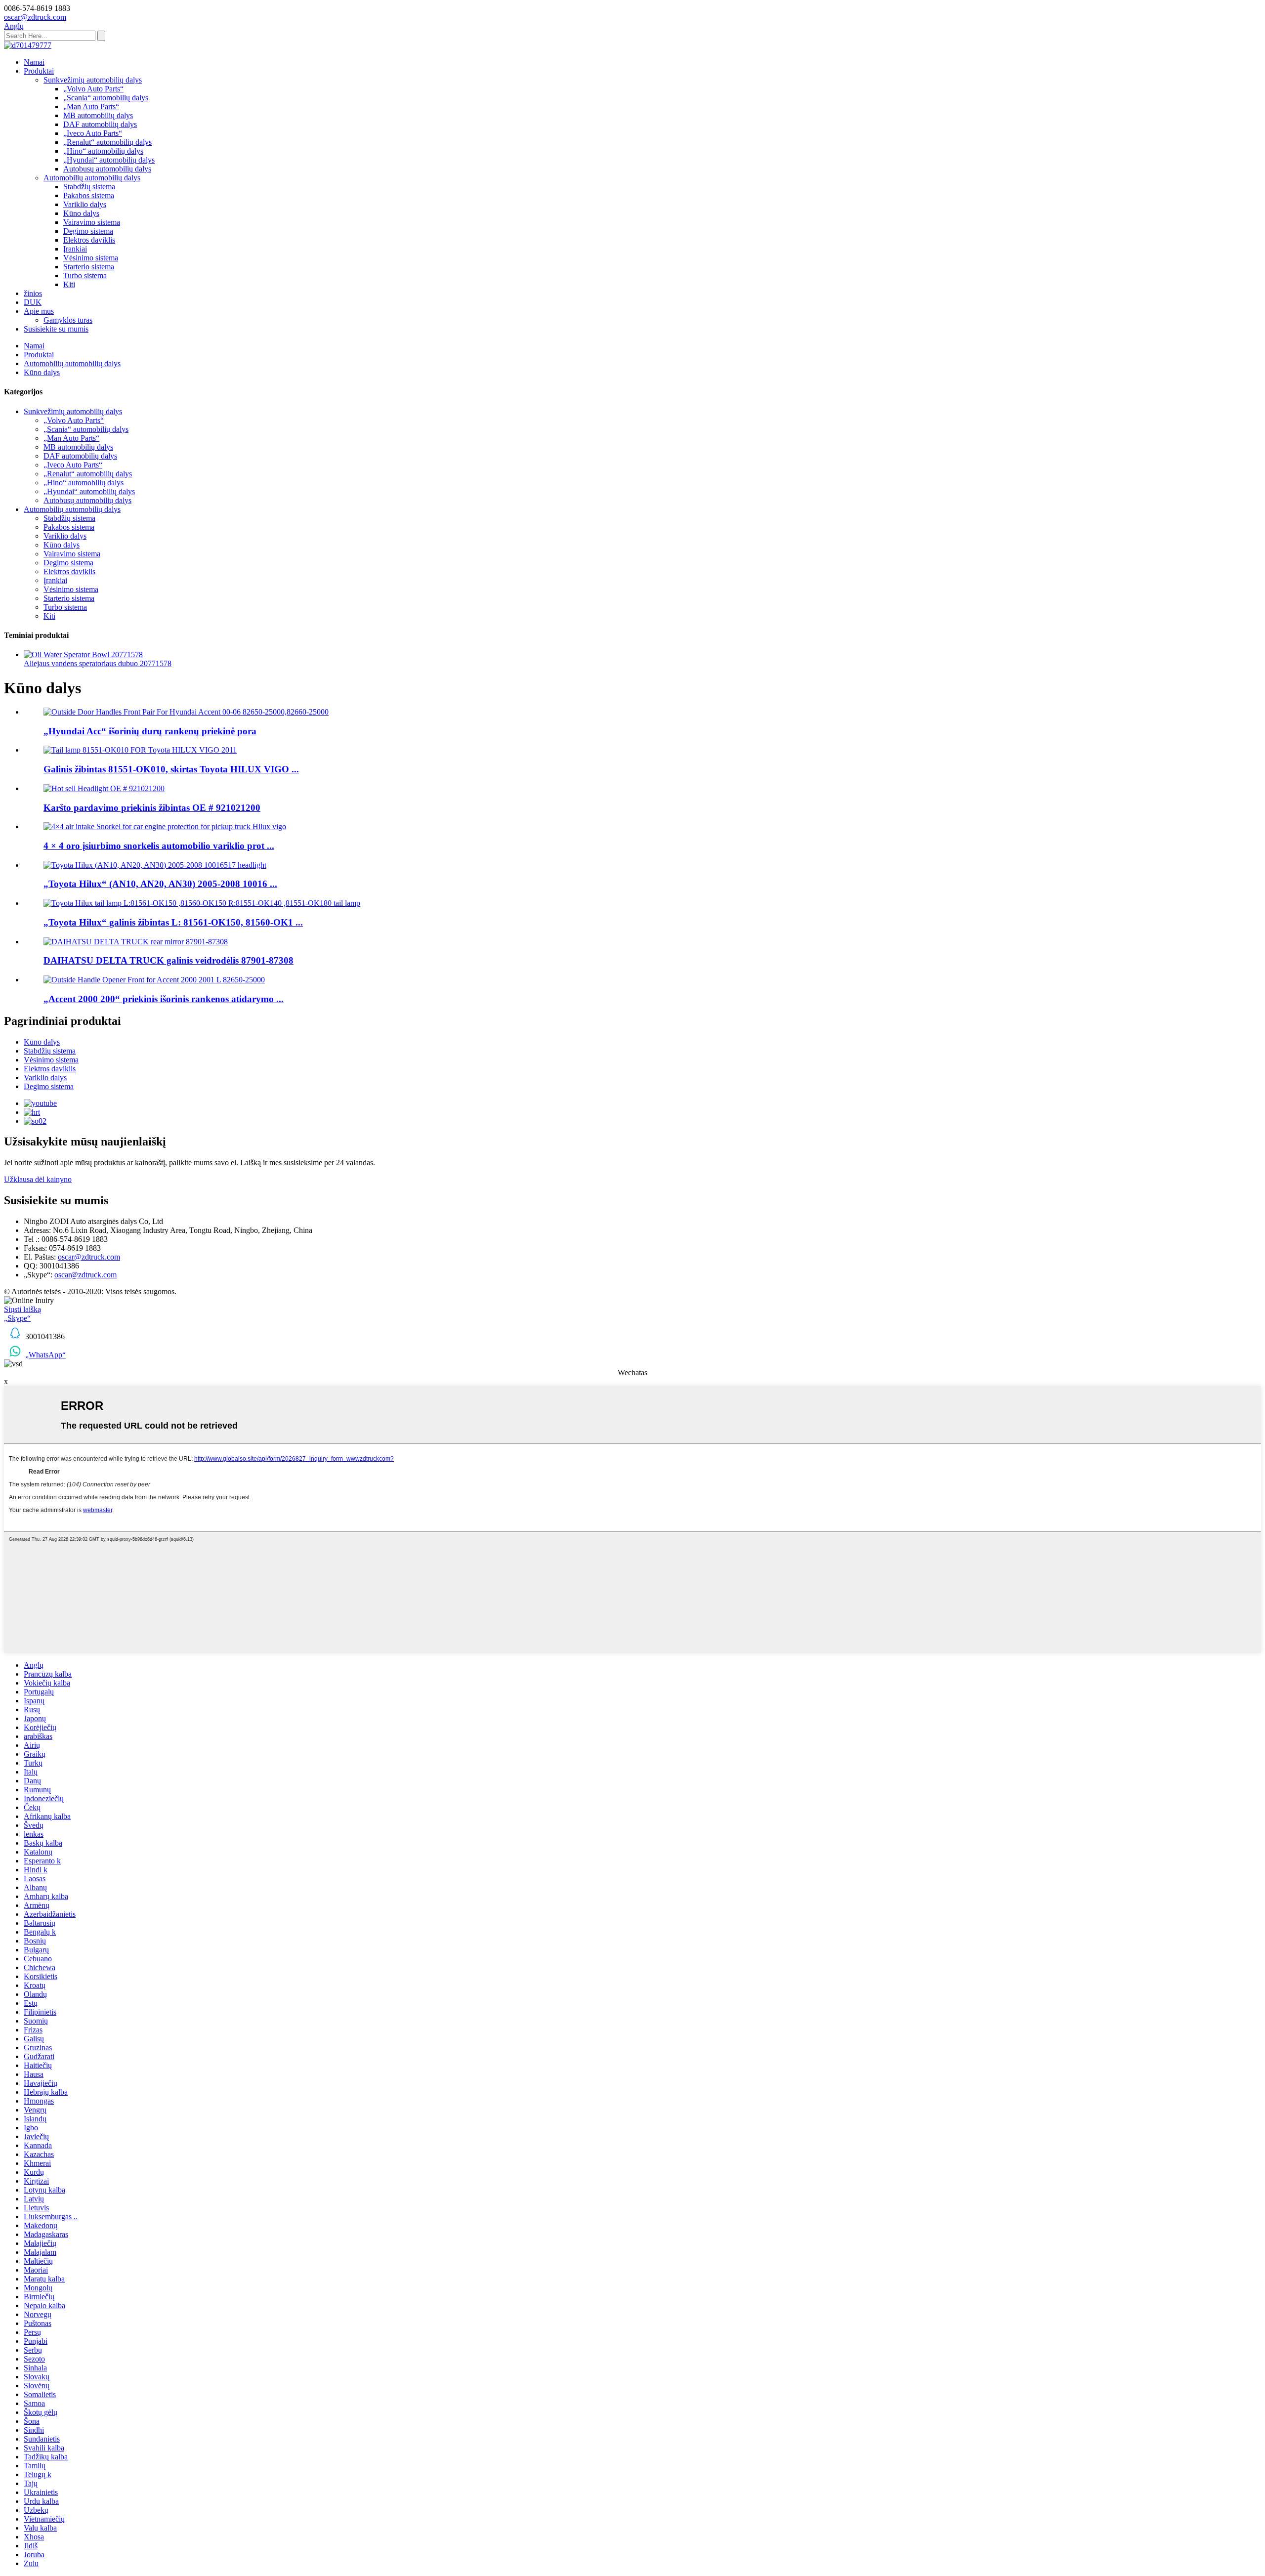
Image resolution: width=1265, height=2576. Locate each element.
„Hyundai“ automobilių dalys (109, 160)
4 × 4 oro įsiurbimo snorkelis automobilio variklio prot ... (159, 846)
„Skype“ (17, 1318)
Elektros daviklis (89, 240)
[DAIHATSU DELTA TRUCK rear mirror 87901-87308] (136, 942)
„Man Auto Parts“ (91, 106)
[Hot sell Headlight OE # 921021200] (104, 788)
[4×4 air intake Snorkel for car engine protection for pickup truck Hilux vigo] (165, 826)
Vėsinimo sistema (91, 258)
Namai (34, 62)
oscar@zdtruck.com (89, 1257)
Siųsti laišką (22, 1309)
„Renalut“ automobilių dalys (107, 142)
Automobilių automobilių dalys (92, 178)
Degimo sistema (88, 231)
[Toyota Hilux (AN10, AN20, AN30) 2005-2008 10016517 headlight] (155, 865)
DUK (33, 302)
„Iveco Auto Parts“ (93, 133)
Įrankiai (75, 249)
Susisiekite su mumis (56, 329)
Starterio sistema (89, 267)
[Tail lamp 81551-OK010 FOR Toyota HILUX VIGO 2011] (140, 750)
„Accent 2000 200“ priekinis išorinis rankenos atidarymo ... (164, 999)
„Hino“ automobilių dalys (103, 151)
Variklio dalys (85, 204)
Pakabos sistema (89, 195)
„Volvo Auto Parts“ (93, 89)
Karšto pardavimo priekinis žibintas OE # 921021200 (152, 808)
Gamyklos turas (68, 320)
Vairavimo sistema (92, 222)
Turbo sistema (85, 275)
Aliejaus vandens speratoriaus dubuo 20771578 (98, 663)
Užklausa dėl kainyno (38, 1179)
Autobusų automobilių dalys (107, 169)
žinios (33, 293)
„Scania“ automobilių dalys (106, 98)
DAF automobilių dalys (100, 124)
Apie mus (39, 311)
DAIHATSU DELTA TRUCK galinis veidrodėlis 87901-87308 (169, 960)
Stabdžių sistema (89, 187)
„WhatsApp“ (45, 1355)
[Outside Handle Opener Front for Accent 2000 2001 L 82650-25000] (154, 980)
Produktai (39, 71)
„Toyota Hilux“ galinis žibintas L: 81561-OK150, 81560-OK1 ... (173, 922)
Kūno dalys (81, 213)
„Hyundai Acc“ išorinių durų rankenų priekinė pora (150, 731)
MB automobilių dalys (98, 115)
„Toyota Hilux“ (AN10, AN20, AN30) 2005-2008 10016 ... (160, 884)
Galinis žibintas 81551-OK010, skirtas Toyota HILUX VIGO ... (171, 769)
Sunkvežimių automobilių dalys (93, 80)
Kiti (69, 284)
